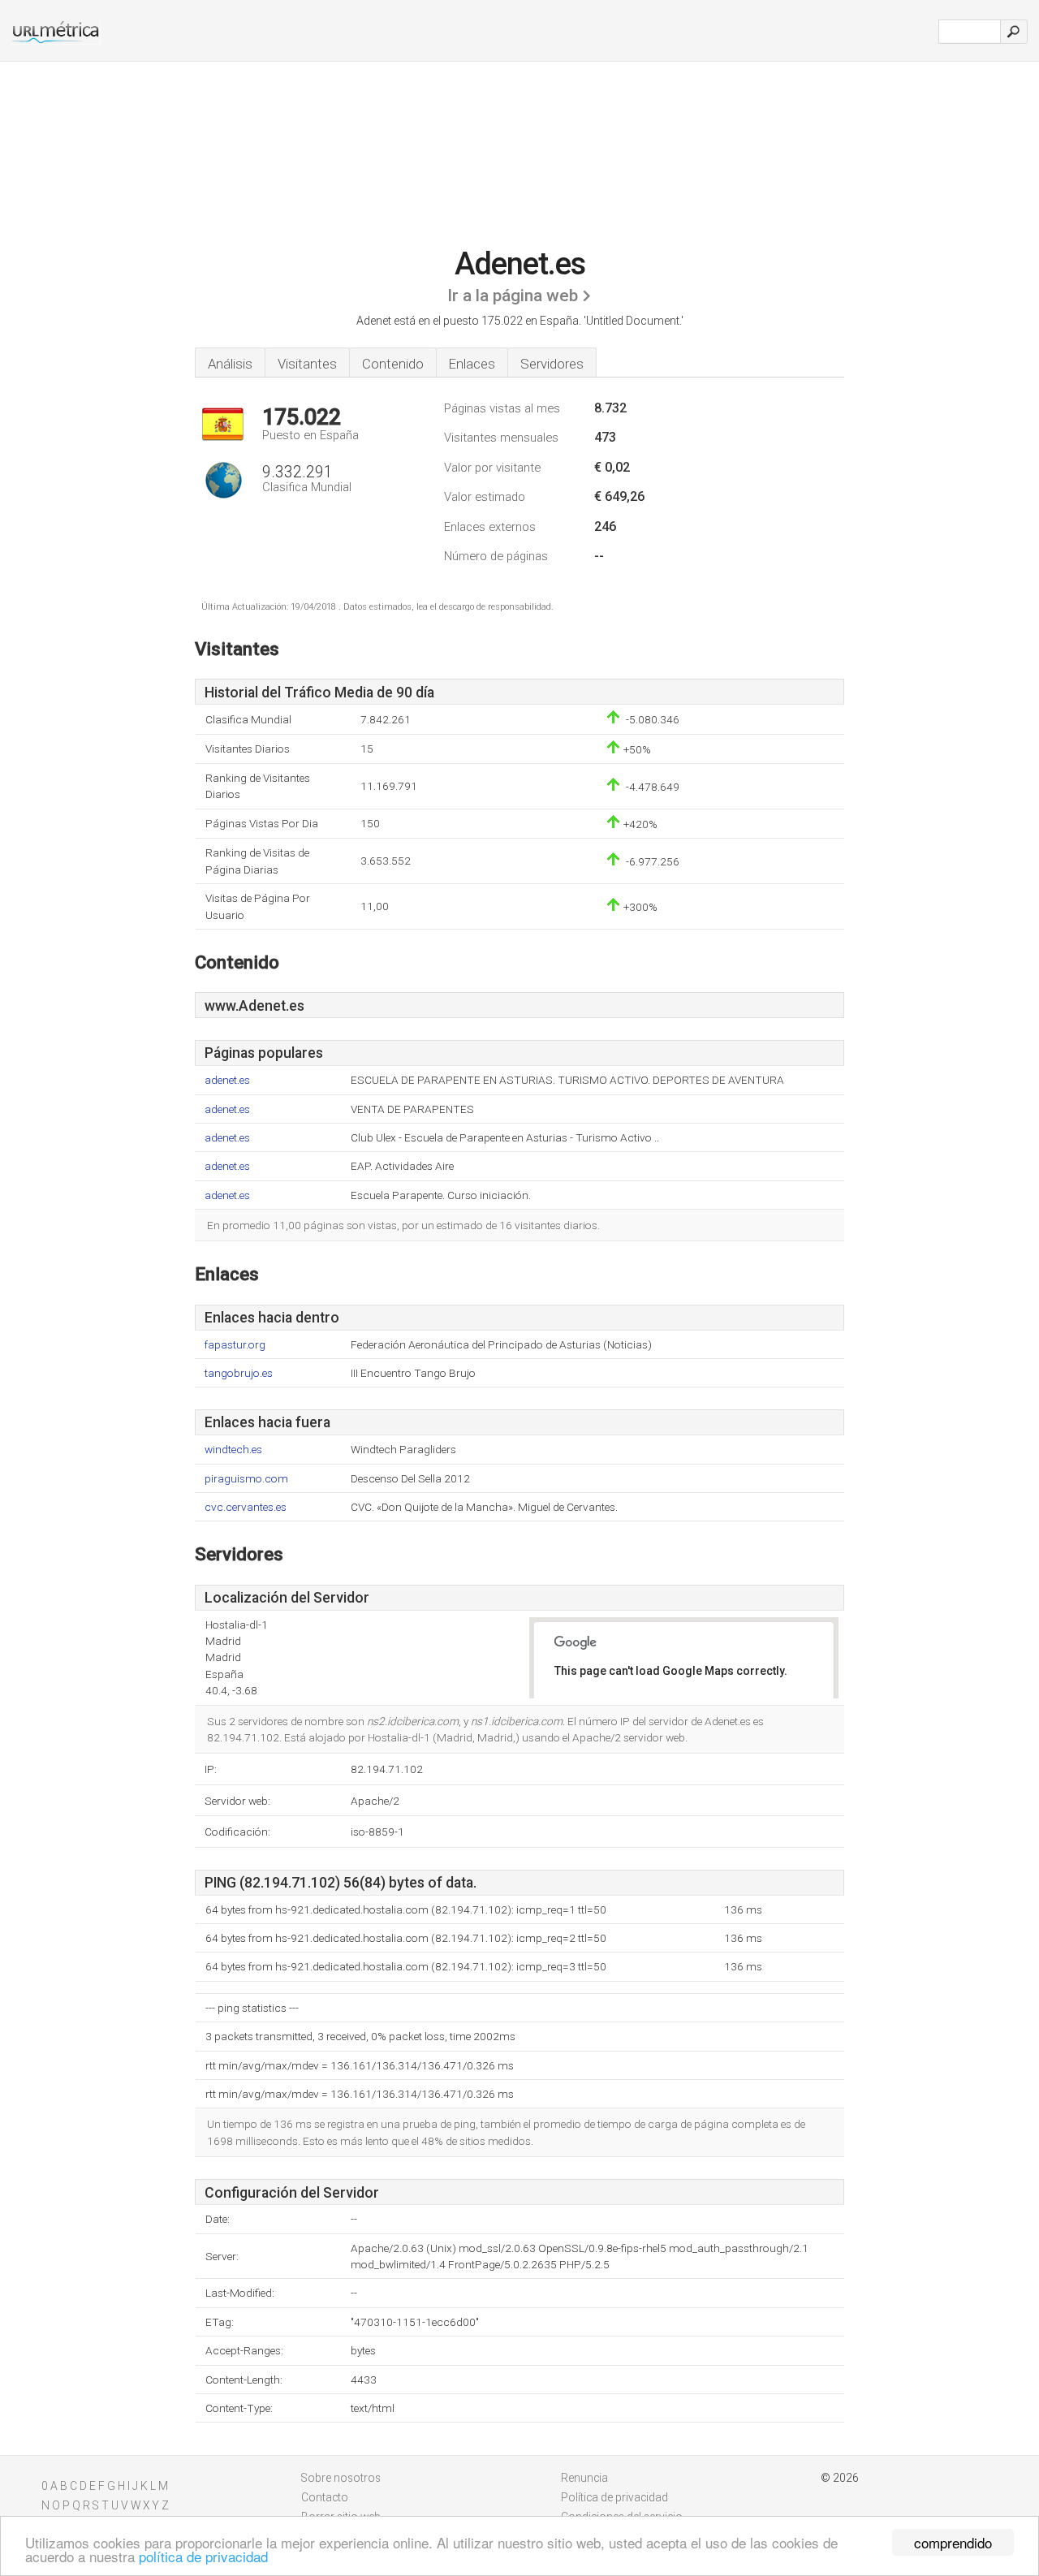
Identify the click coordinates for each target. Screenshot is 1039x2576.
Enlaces (472, 364)
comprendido (953, 2542)
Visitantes (307, 364)
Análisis (230, 364)
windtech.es (233, 1450)
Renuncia (584, 2478)
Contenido (393, 364)
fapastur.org (235, 1345)
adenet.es (227, 1080)
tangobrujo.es (239, 1373)
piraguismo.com (246, 1479)
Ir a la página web (513, 296)
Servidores (552, 364)
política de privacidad (203, 2556)
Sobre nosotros (341, 2478)
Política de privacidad (614, 2497)
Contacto (325, 2497)
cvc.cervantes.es (246, 1507)
